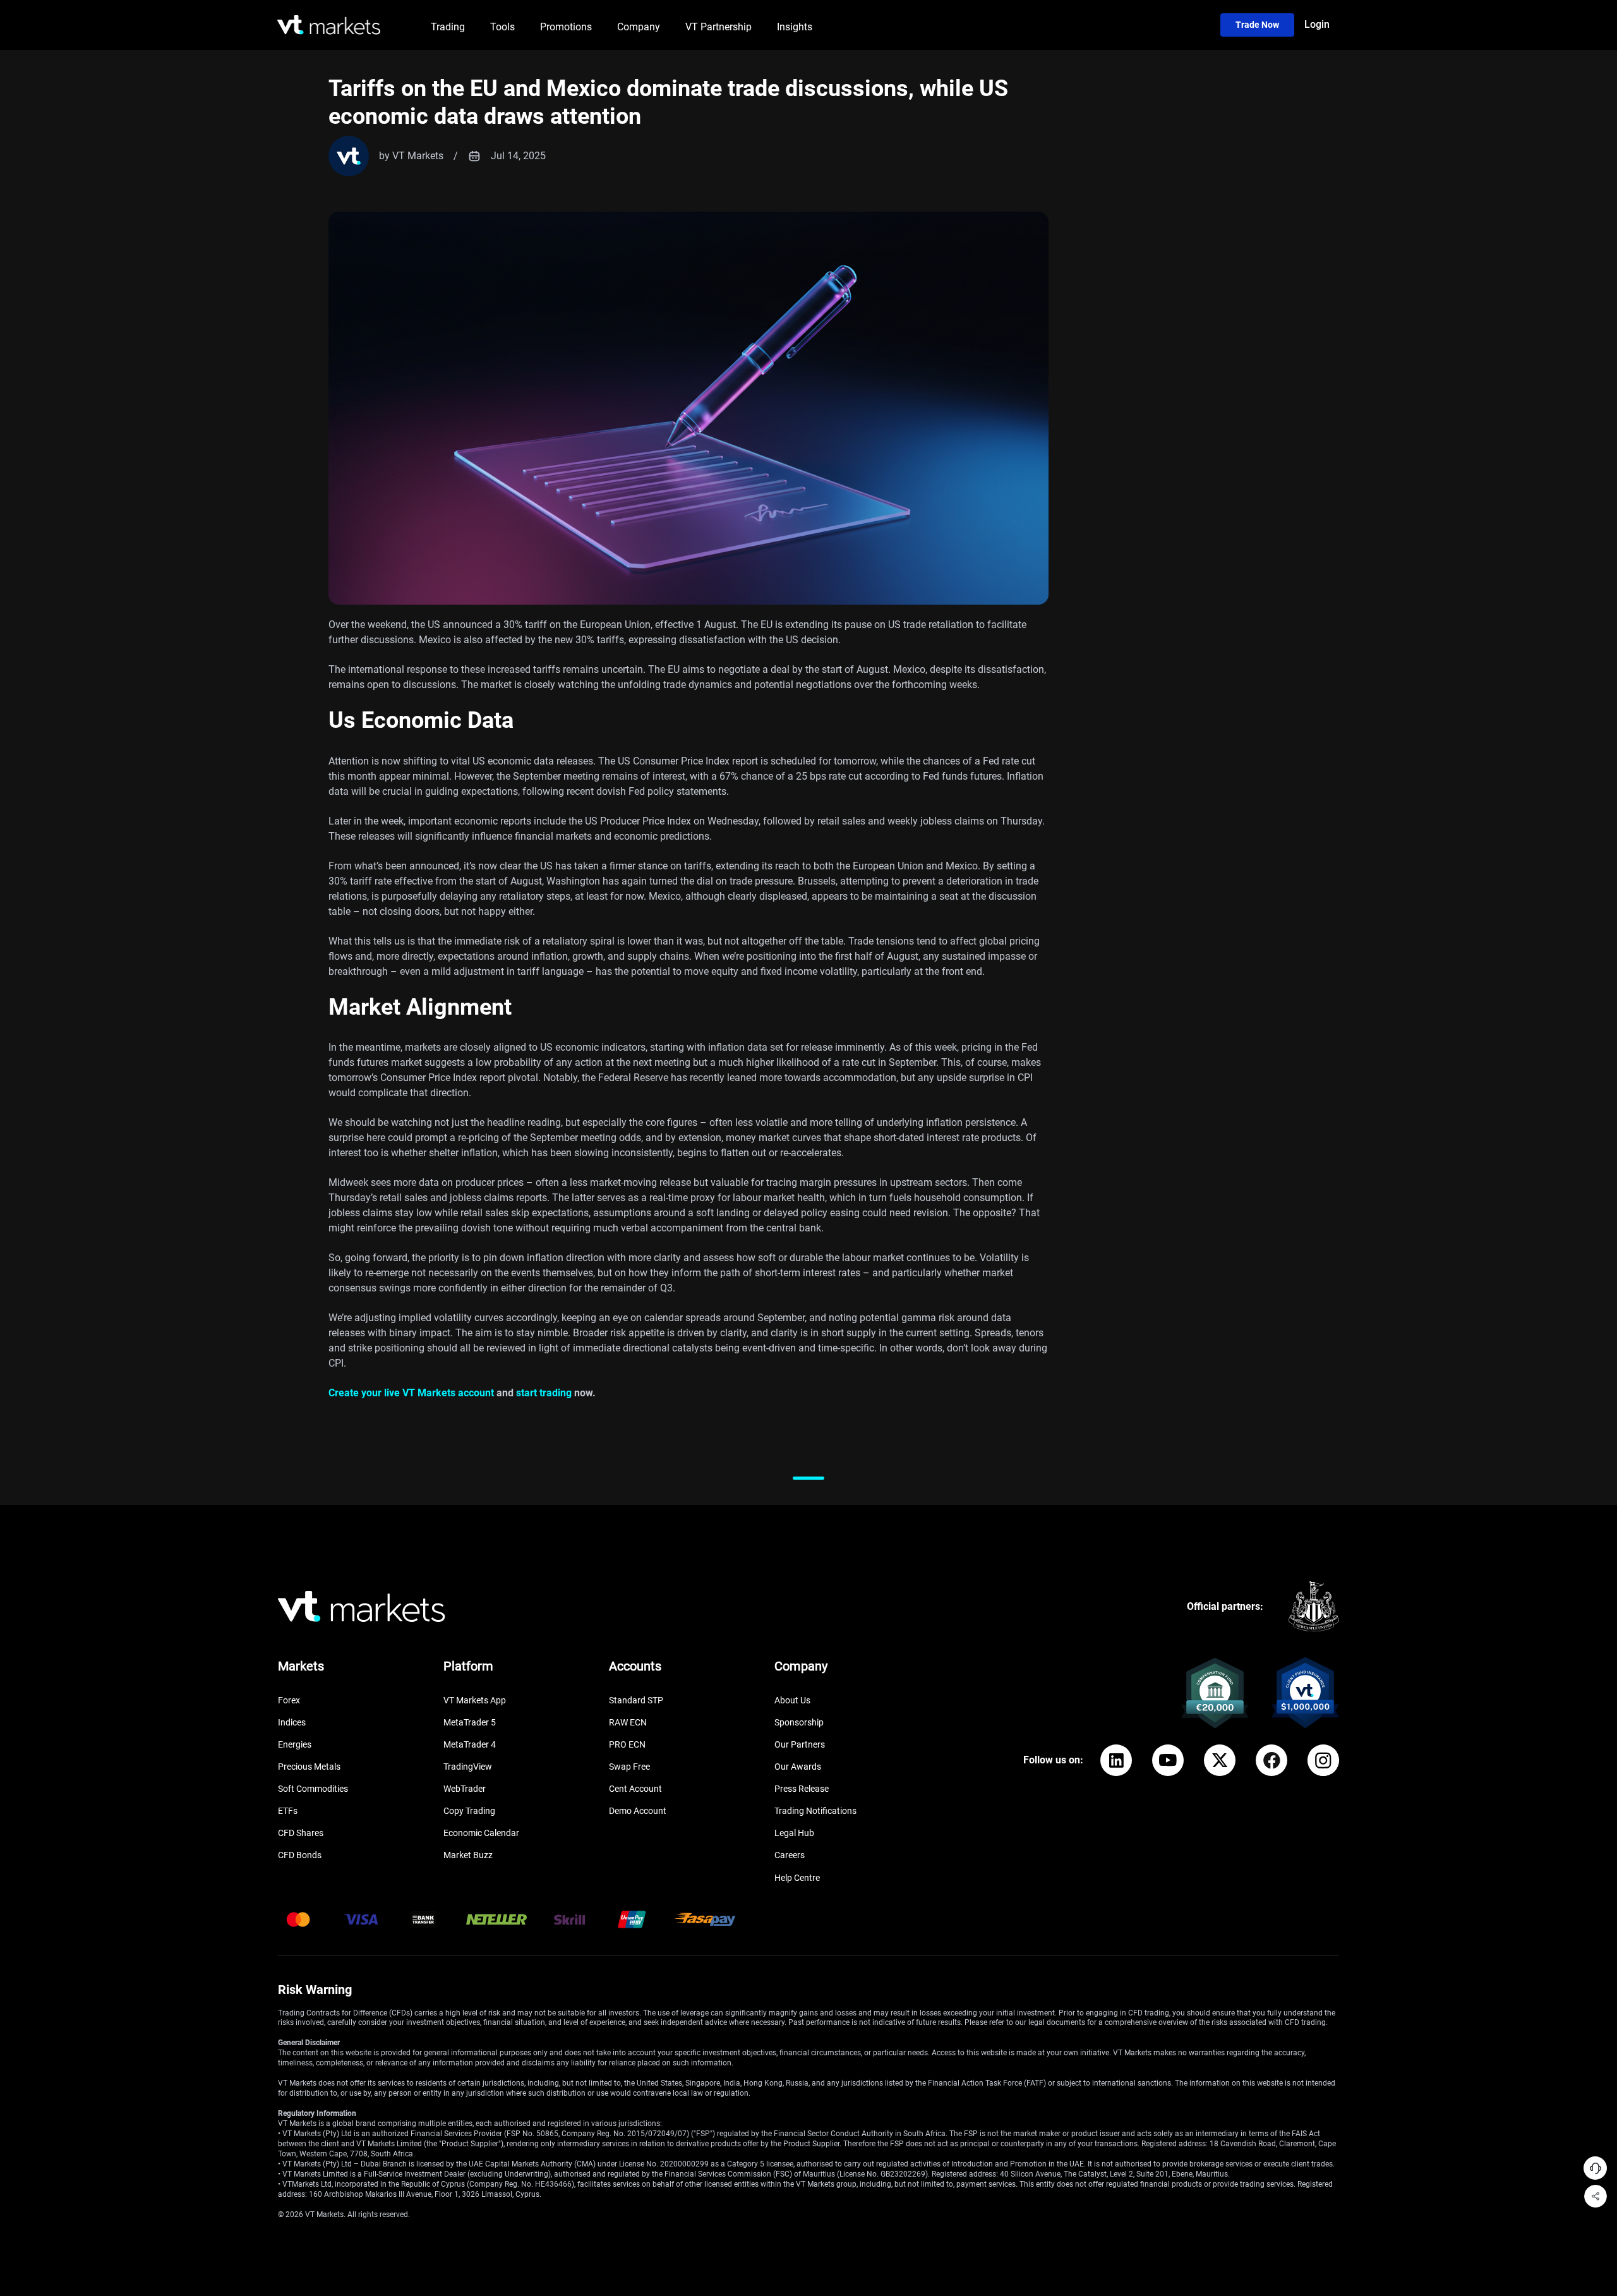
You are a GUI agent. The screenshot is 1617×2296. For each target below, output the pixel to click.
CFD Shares (301, 1833)
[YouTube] (1168, 1760)
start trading (544, 1393)
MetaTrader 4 (470, 1744)
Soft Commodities (313, 1789)
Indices (292, 1722)
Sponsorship (799, 1722)
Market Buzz (468, 1855)
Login (1317, 24)
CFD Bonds (300, 1855)
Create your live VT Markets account (411, 1393)
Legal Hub (794, 1833)
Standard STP (636, 1700)
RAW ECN (628, 1722)
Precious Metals (309, 1767)
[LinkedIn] (1116, 1760)
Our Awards (798, 1767)
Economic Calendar (481, 1833)
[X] (1220, 1760)
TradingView (468, 1767)
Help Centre (797, 1878)
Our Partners (800, 1744)
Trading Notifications (815, 1811)
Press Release (802, 1789)
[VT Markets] (329, 25)
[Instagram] (1323, 1760)
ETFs (288, 1811)
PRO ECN (627, 1744)
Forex (289, 1700)
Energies (295, 1744)
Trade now (1257, 25)
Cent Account (635, 1789)
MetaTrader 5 (470, 1722)
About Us (792, 1700)
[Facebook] (1271, 1760)
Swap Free (629, 1767)
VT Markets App (475, 1700)
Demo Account (638, 1811)
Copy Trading (469, 1811)
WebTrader (465, 1789)
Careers (790, 1855)
